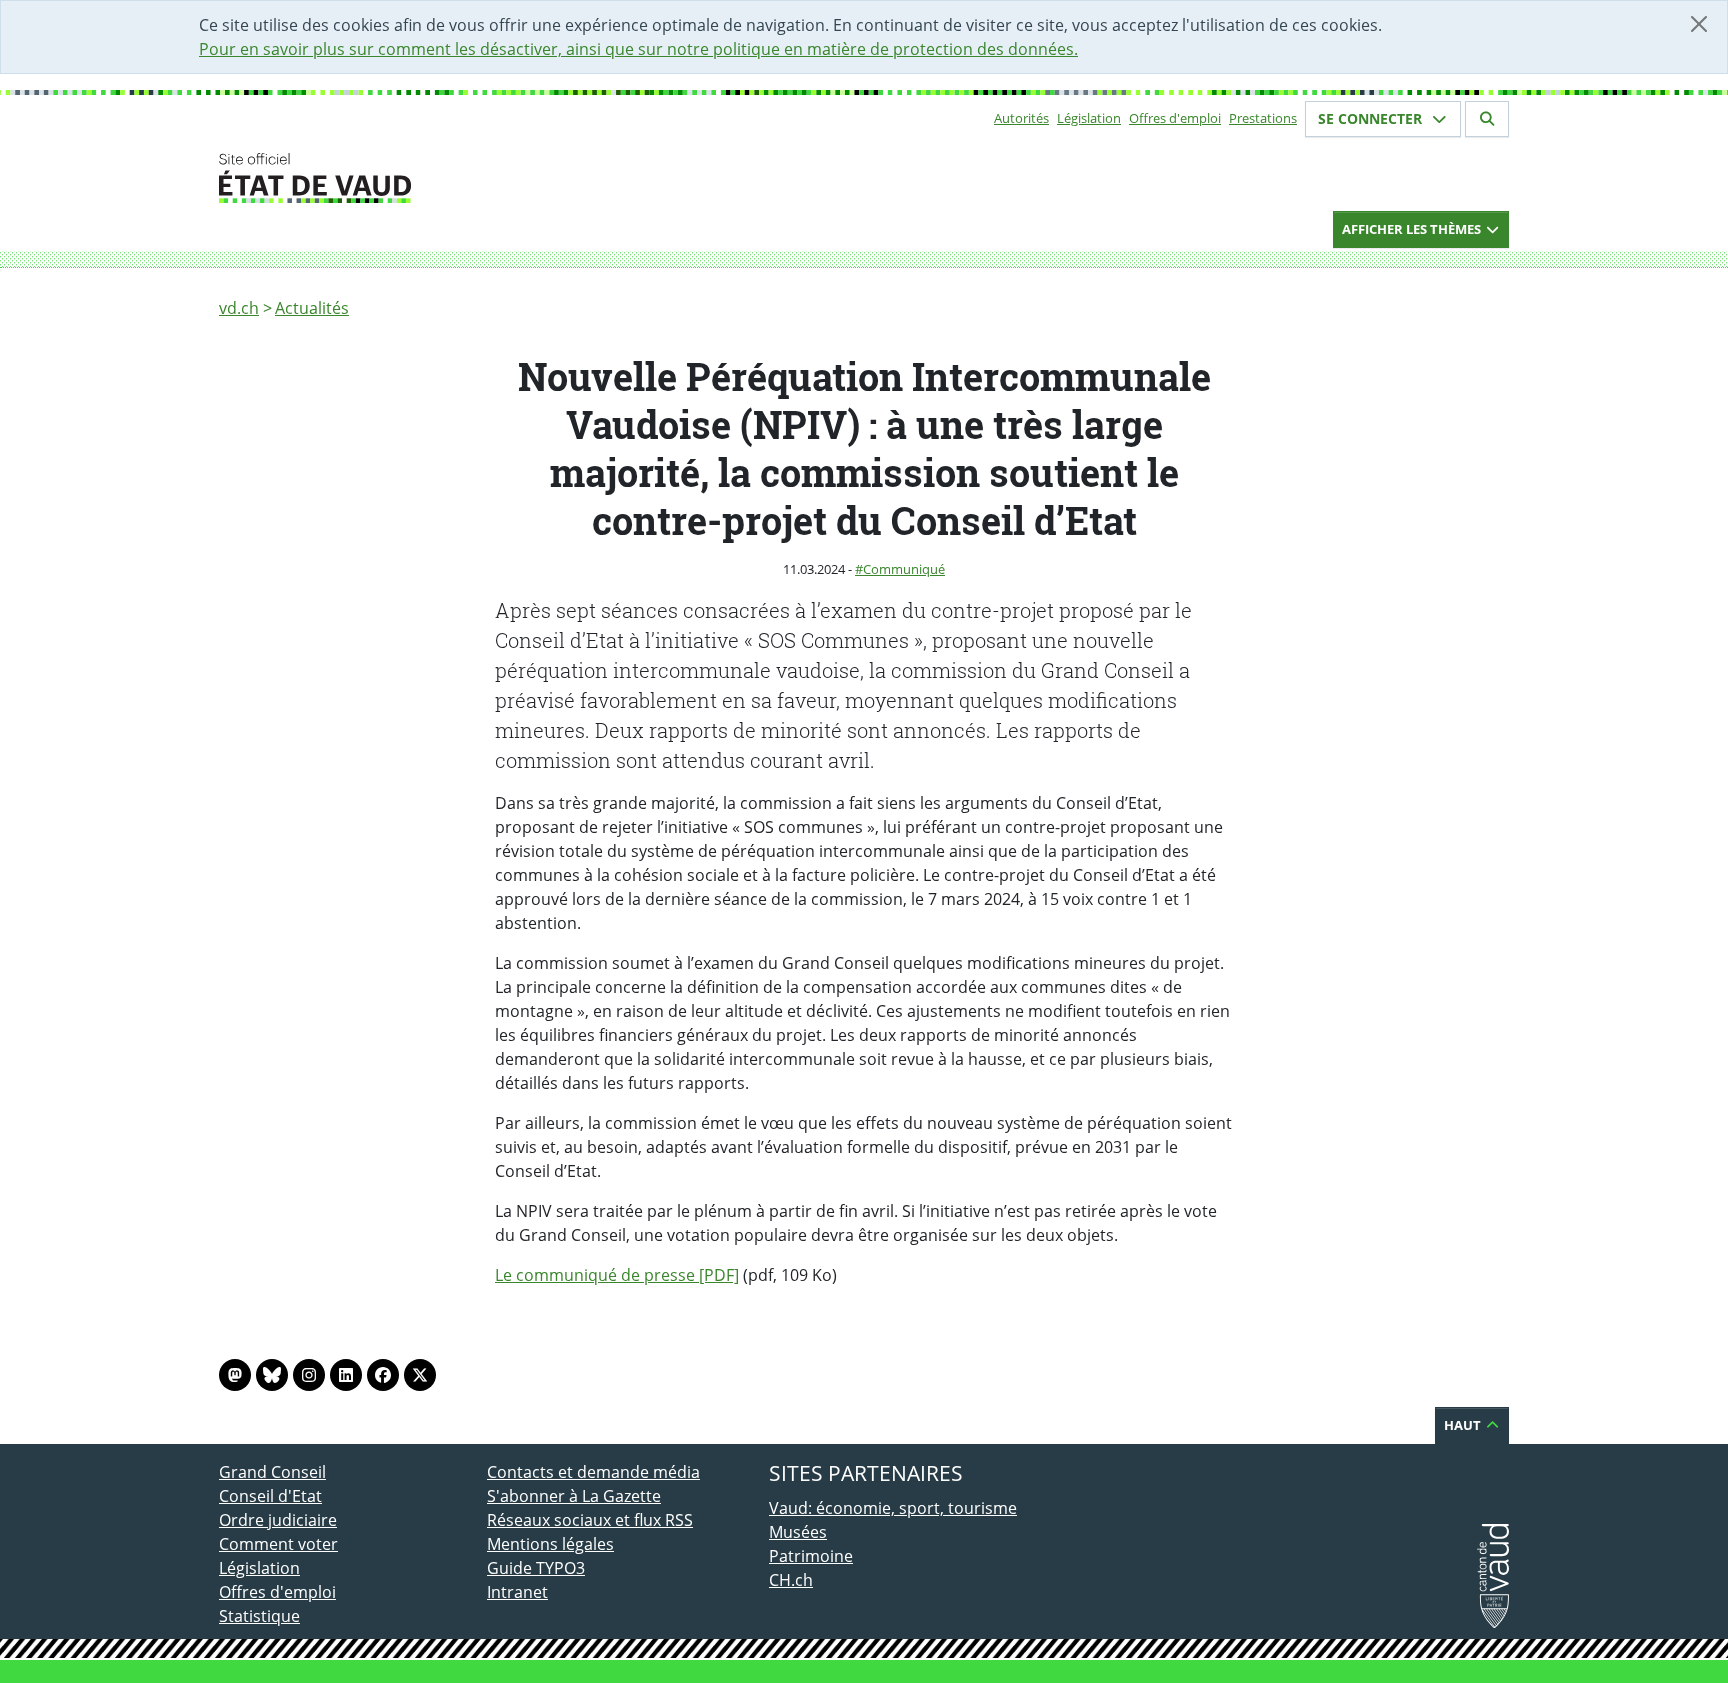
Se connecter (1372, 118)
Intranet (517, 1592)
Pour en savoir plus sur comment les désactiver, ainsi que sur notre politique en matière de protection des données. (638, 49)
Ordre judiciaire (278, 1520)
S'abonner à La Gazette (574, 1496)
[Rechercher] (1487, 119)
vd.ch (239, 308)
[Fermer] (1699, 24)
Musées (798, 1532)
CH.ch (791, 1580)
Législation (1089, 118)
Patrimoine (811, 1556)
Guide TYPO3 (536, 1568)
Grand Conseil (272, 1472)
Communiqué (904, 569)
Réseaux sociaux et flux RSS (590, 1520)
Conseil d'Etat (270, 1496)
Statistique (259, 1616)
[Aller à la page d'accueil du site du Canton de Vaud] (479, 178)
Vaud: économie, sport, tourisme (893, 1508)
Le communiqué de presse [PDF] (617, 1275)
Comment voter (278, 1544)
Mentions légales (550, 1544)
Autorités (1021, 118)
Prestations (1263, 118)
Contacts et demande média (593, 1472)
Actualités (312, 308)
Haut (1464, 1425)
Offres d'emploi (1175, 118)
